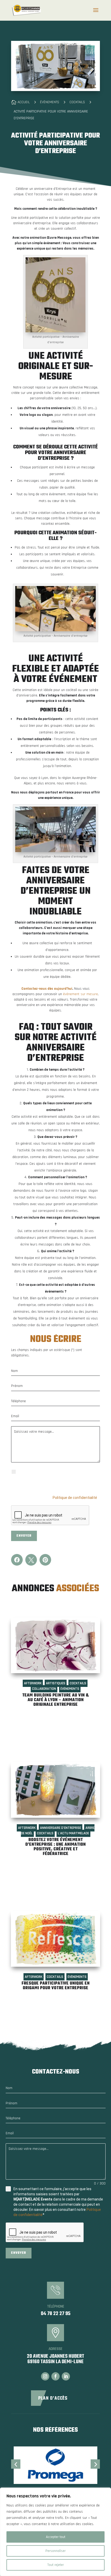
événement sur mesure (80, 994)
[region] (55, 2532)
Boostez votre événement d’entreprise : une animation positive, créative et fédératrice (55, 1847)
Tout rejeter (55, 2565)
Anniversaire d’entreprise (61, 1828)
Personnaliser (55, 2551)
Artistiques (56, 1683)
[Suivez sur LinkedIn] (66, 2376)
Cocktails (78, 1683)
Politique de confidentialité (75, 1498)
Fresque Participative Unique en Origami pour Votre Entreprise (56, 1986)
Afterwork (33, 1683)
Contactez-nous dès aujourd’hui (47, 989)
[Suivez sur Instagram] (45, 2376)
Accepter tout (56, 2537)
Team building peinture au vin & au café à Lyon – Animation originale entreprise (55, 1700)
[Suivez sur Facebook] (55, 2376)
